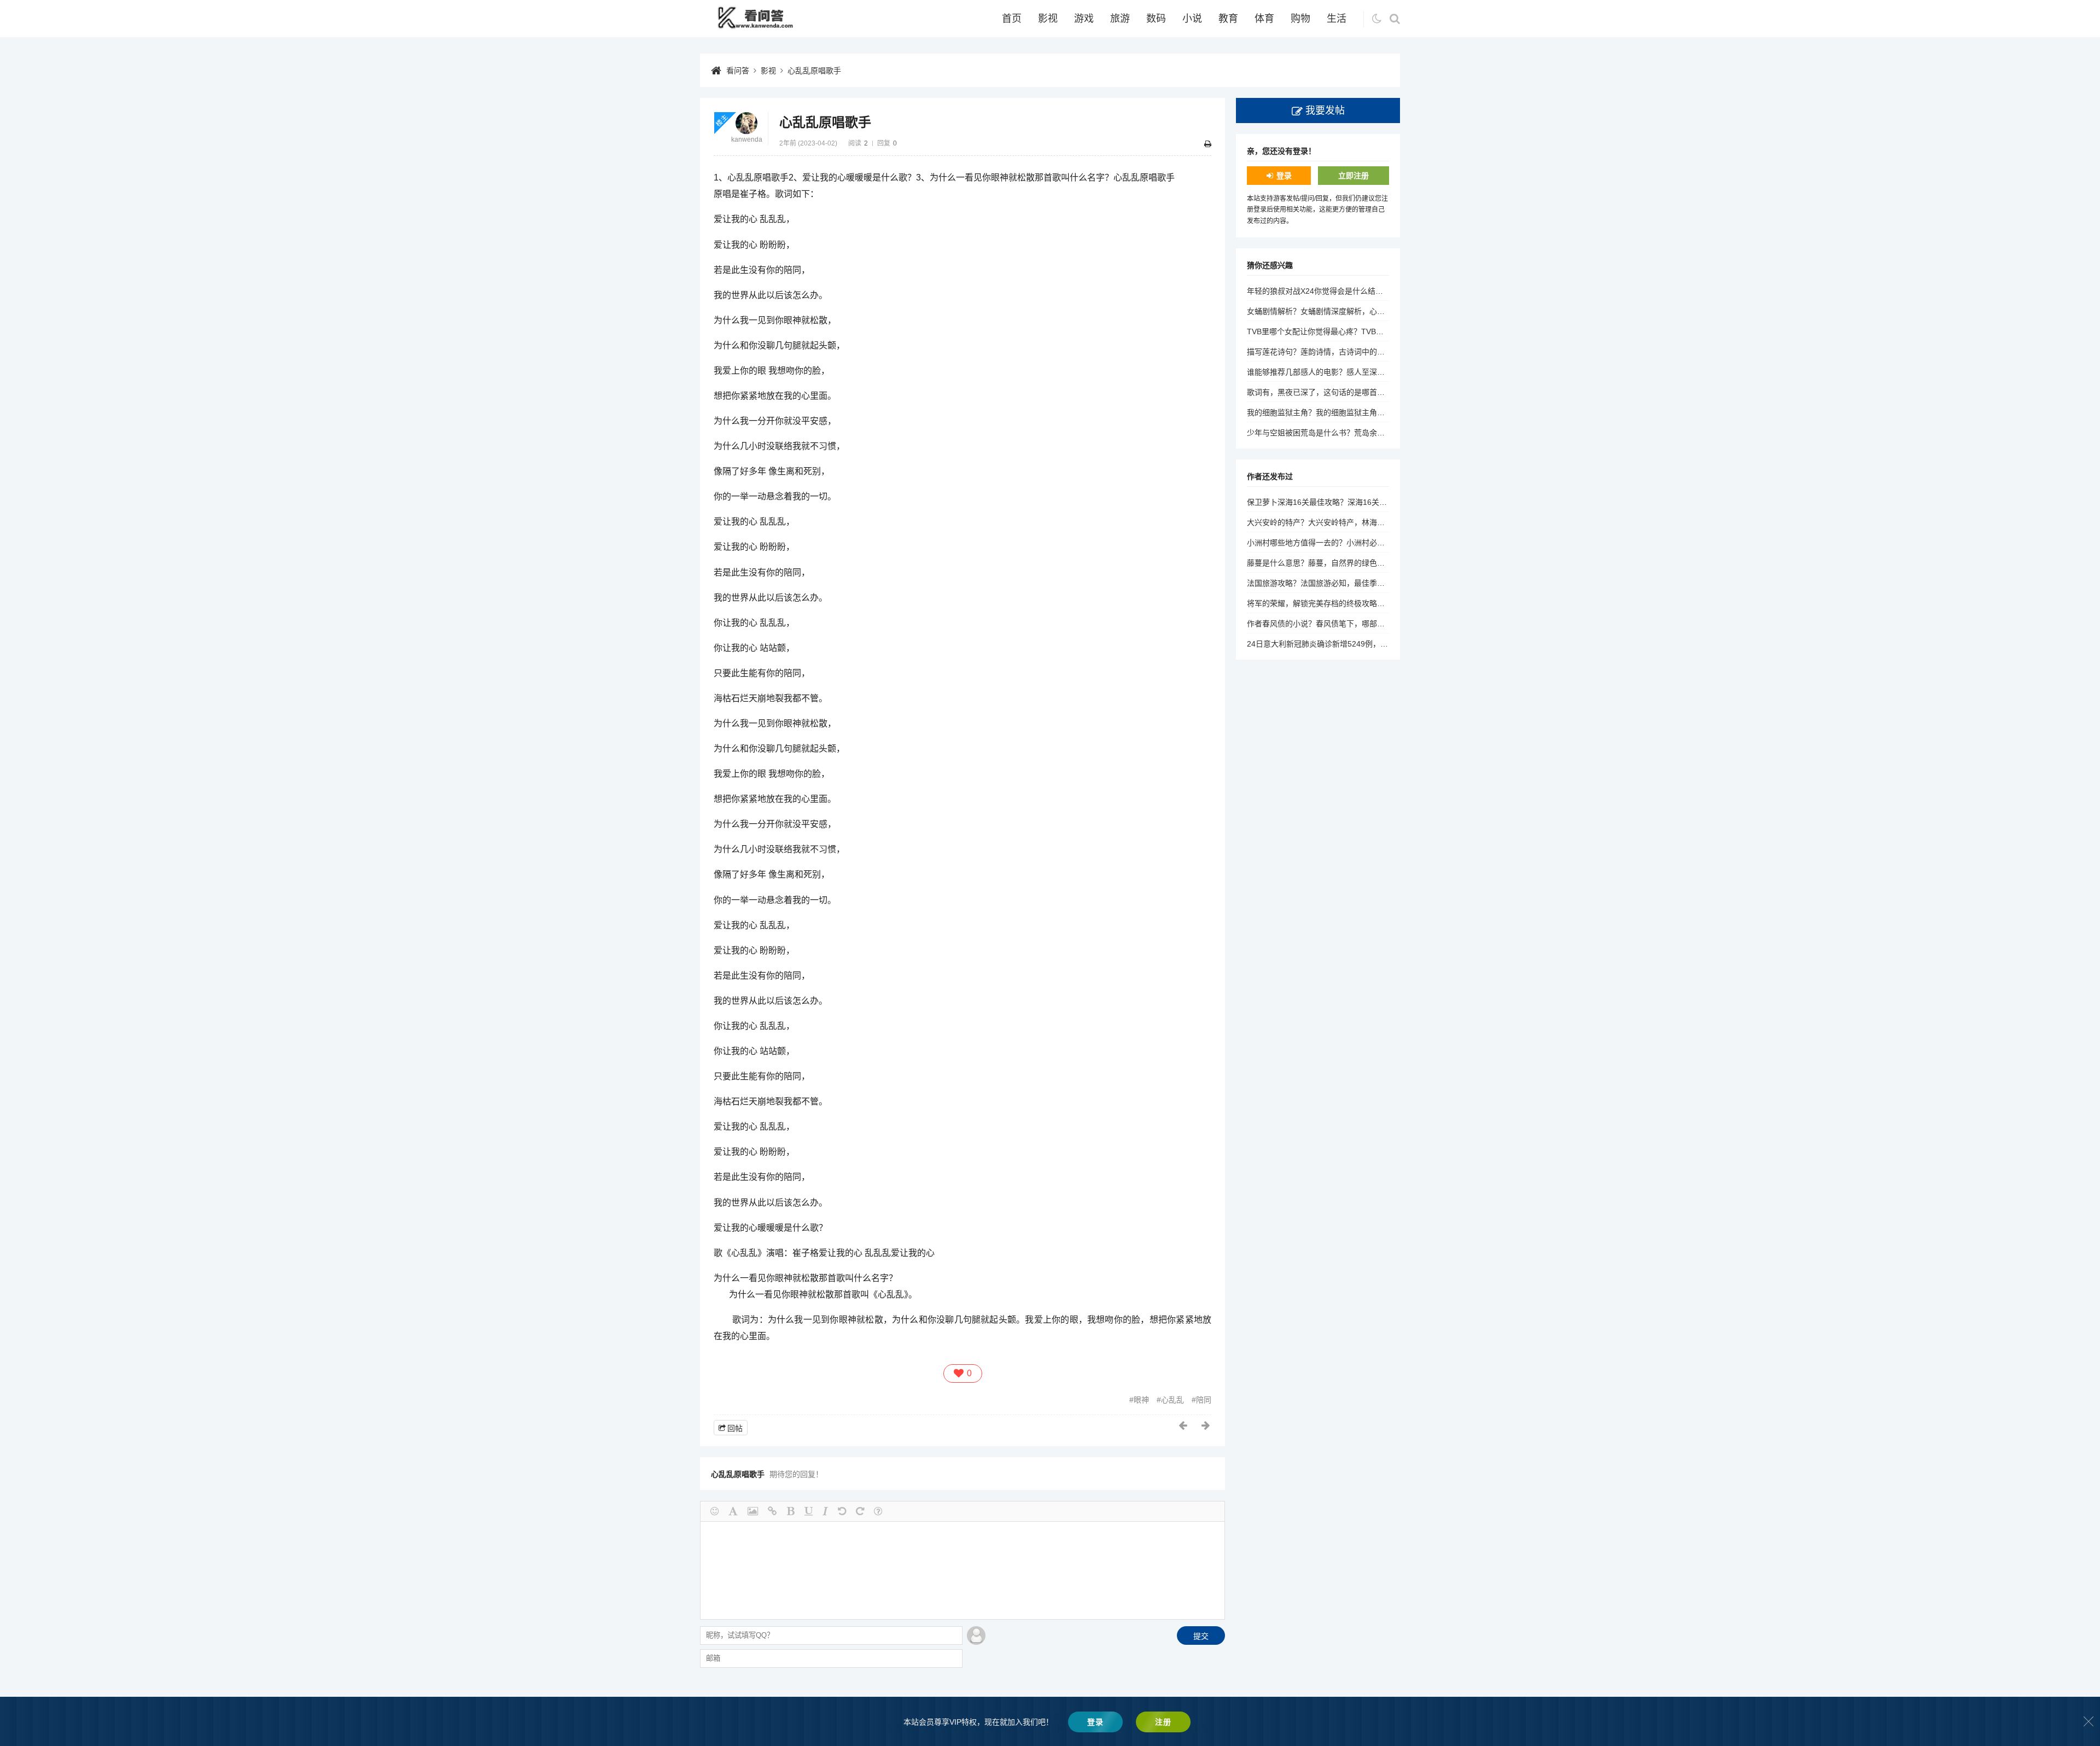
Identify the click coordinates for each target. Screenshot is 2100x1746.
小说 (1192, 19)
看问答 (738, 71)
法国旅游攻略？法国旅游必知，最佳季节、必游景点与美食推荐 (1354, 583)
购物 (1300, 19)
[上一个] (1183, 1425)
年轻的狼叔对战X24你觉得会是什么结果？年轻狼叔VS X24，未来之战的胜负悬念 (1385, 291)
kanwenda (747, 139)
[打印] (1208, 144)
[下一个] (1206, 1425)
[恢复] (860, 1511)
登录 (1284, 176)
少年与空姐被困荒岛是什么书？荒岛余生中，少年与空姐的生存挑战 (1362, 433)
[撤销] (842, 1511)
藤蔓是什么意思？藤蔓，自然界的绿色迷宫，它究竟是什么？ (1350, 563)
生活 (1337, 19)
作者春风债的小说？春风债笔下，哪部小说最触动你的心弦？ (1350, 624)
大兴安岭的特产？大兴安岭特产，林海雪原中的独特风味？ (1346, 522)
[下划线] (809, 1511)
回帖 (735, 1428)
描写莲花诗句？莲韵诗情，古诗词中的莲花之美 (1327, 352)
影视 (1048, 19)
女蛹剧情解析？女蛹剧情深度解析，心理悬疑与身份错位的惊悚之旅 (1362, 311)
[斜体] (825, 1511)
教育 (1228, 19)
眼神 (1141, 1400)
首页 (1012, 19)
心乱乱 (1172, 1400)
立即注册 (1354, 176)
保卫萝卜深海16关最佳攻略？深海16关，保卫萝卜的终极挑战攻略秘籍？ (1370, 502)
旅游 (1120, 19)
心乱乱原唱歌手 (814, 71)
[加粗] (791, 1511)
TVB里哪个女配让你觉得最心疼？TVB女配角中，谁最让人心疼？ (1357, 331)
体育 (1264, 19)
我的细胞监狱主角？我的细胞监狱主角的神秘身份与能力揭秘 (1350, 412)
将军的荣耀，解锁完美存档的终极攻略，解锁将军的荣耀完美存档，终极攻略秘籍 (1385, 603)
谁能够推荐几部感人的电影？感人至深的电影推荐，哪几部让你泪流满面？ (1373, 372)
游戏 (1084, 19)
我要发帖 (1325, 110)
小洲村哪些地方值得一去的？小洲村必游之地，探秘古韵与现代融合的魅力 (1373, 543)
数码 (1156, 19)
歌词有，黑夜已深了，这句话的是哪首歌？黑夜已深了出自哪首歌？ (1362, 392)
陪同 (1204, 1400)
